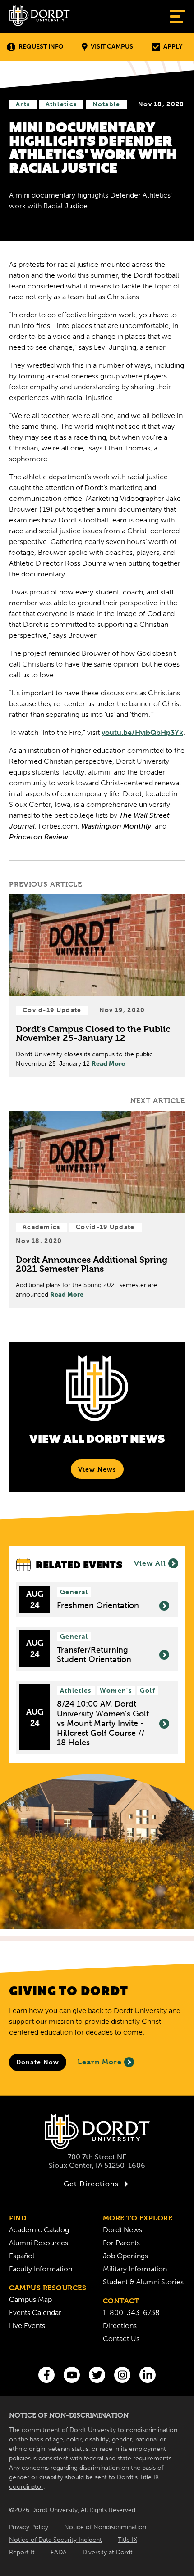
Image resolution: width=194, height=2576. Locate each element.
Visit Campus (112, 47)
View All (150, 1563)
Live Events (27, 2326)
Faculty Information (41, 2269)
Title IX (127, 2540)
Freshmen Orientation (98, 1605)
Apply (173, 47)
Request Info (41, 47)
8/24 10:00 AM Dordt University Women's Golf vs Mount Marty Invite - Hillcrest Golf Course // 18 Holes (103, 1723)
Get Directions (91, 2184)
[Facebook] (46, 2375)
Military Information (135, 2269)
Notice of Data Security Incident (55, 2540)
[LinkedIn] (148, 2375)
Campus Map (30, 2299)
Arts (23, 104)
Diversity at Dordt (108, 2552)
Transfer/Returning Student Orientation (94, 1655)
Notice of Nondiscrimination (105, 2527)
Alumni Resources (39, 2243)
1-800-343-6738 (131, 2313)
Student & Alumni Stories (143, 2282)
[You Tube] (72, 2375)
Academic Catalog (39, 2230)
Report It (22, 2552)
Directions (120, 2326)
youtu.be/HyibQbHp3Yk (142, 732)
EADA (59, 2552)
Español (22, 2256)
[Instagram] (122, 2375)
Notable (106, 104)
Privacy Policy (29, 2527)
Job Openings (125, 2256)
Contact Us (121, 2339)
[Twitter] (97, 2375)
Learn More (100, 2062)
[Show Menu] (178, 16)
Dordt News (122, 2230)
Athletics (61, 104)
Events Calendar (35, 2313)
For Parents (121, 2243)
